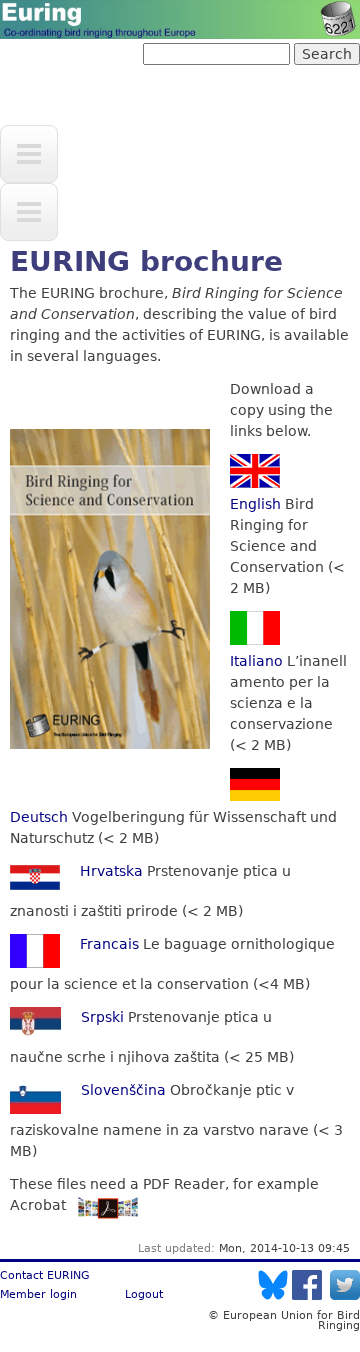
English (255, 504)
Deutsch (39, 817)
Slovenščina (123, 1090)
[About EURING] (29, 212)
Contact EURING (45, 1275)
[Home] (180, 19)
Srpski (102, 1017)
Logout (144, 1294)
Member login (38, 1294)
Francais (109, 944)
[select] (29, 154)
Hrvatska (111, 871)
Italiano (256, 661)
